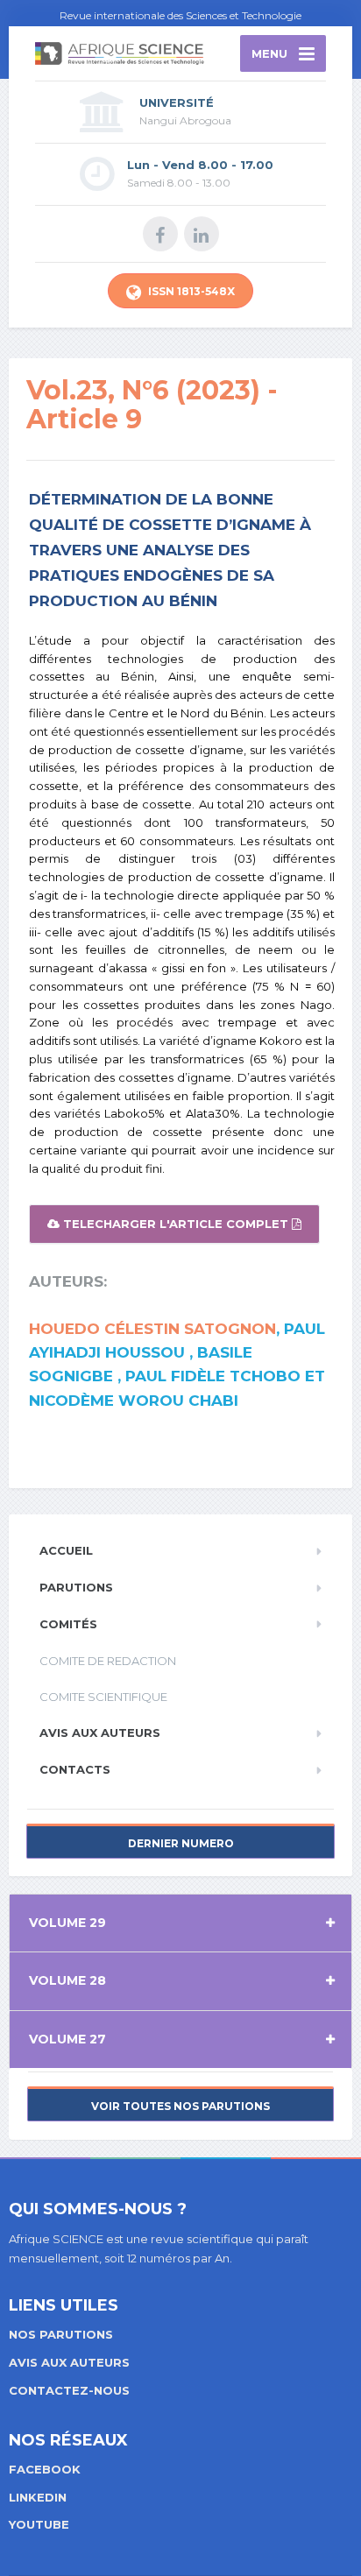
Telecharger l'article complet (176, 1224)
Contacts (75, 1769)
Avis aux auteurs (100, 1733)
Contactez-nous (69, 2390)
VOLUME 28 (67, 1980)
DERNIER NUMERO (181, 1843)
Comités (68, 1624)
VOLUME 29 (67, 1923)
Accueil (66, 1550)
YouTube (39, 2524)
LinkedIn (38, 2497)
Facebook (45, 2469)
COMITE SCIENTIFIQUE (103, 1697)
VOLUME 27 (67, 2039)
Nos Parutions (61, 2334)
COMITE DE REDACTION (108, 1661)
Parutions (76, 1587)
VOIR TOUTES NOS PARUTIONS (180, 2106)
